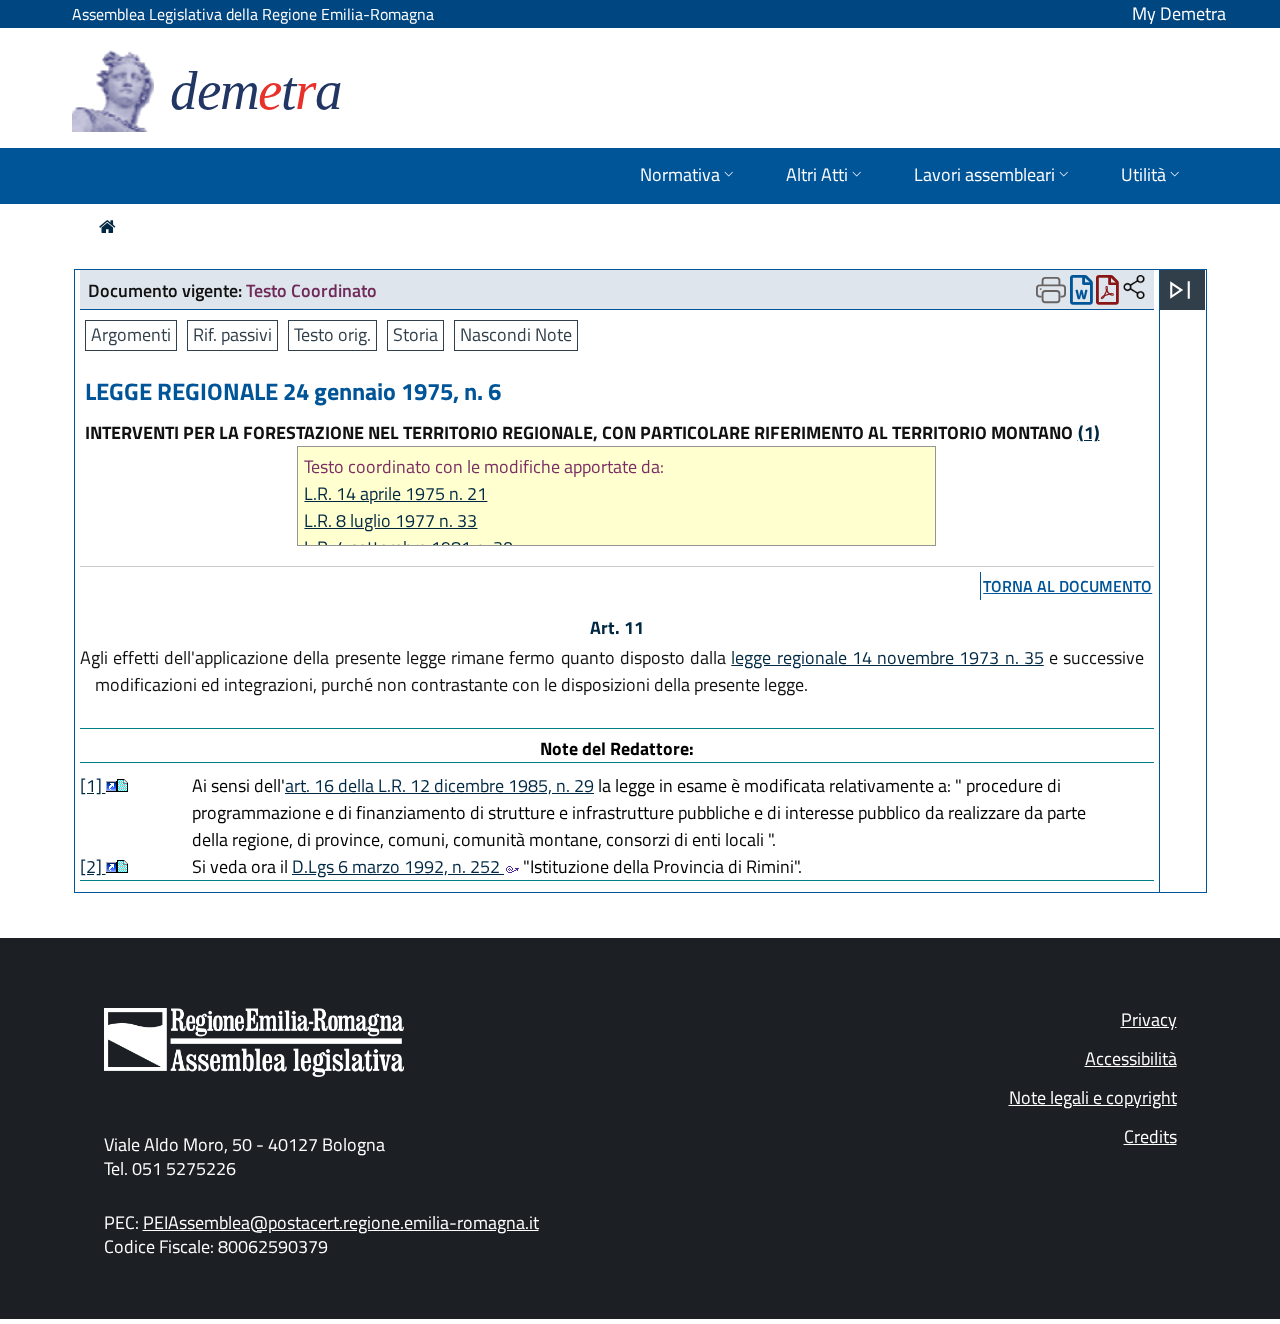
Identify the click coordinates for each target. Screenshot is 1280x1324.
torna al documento (1067, 586)
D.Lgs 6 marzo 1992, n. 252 (398, 866)
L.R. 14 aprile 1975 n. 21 (395, 493)
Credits (1150, 1136)
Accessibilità (1131, 1058)
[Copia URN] (1134, 288)
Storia (415, 334)
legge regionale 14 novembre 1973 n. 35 (887, 657)
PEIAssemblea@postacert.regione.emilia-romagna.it (341, 1222)
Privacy (1149, 1019)
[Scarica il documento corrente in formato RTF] (1081, 294)
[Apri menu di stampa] (1051, 290)
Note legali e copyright (1093, 1097)
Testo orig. (332, 334)
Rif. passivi (232, 334)
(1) (1089, 432)
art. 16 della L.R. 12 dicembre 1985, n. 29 (439, 785)
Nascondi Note (516, 334)
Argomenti (131, 334)
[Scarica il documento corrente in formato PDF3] (1107, 294)
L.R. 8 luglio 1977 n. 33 (390, 520)
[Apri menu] (1180, 290)
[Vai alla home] (107, 226)
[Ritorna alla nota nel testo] (111, 785)
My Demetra (1179, 13)
